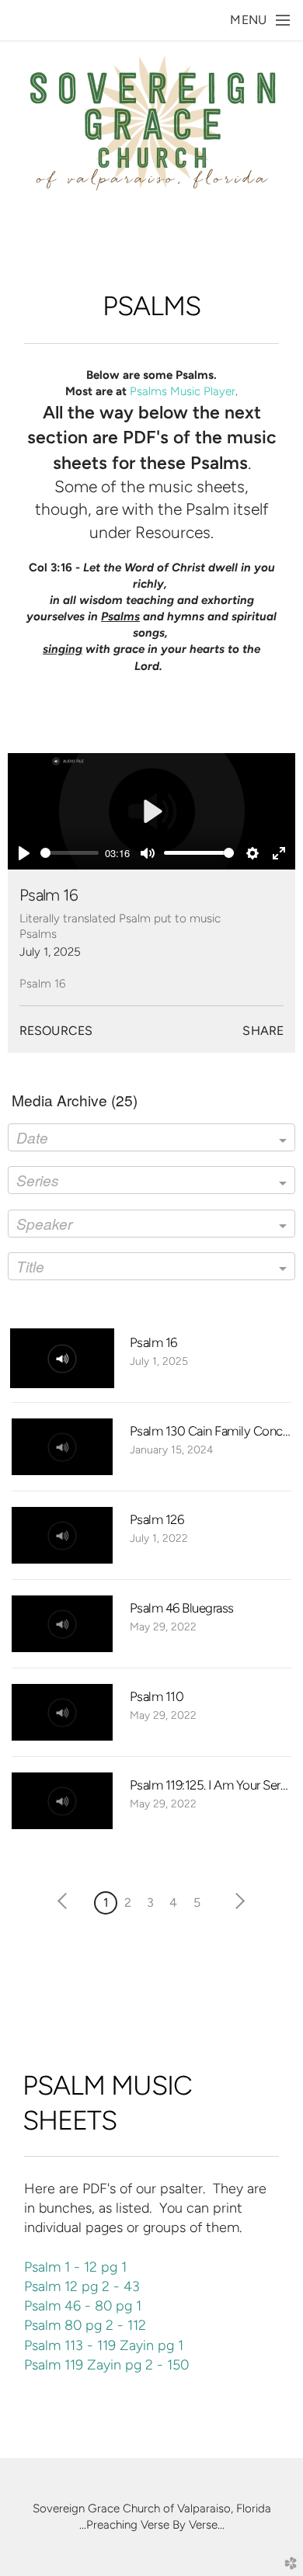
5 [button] (197, 1902)
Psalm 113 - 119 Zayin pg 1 (104, 2345)
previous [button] (66, 1901)
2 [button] (128, 1902)
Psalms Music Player (183, 391)
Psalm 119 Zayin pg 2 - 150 (106, 2364)
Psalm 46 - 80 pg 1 (83, 2305)
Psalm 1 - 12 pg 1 (75, 2267)
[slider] (70, 853)
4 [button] (173, 1902)
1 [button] (106, 1902)
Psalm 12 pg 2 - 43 (82, 2286)
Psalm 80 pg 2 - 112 (85, 2325)
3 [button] (150, 1902)
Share (263, 1031)
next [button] (237, 1901)
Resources (56, 1031)
